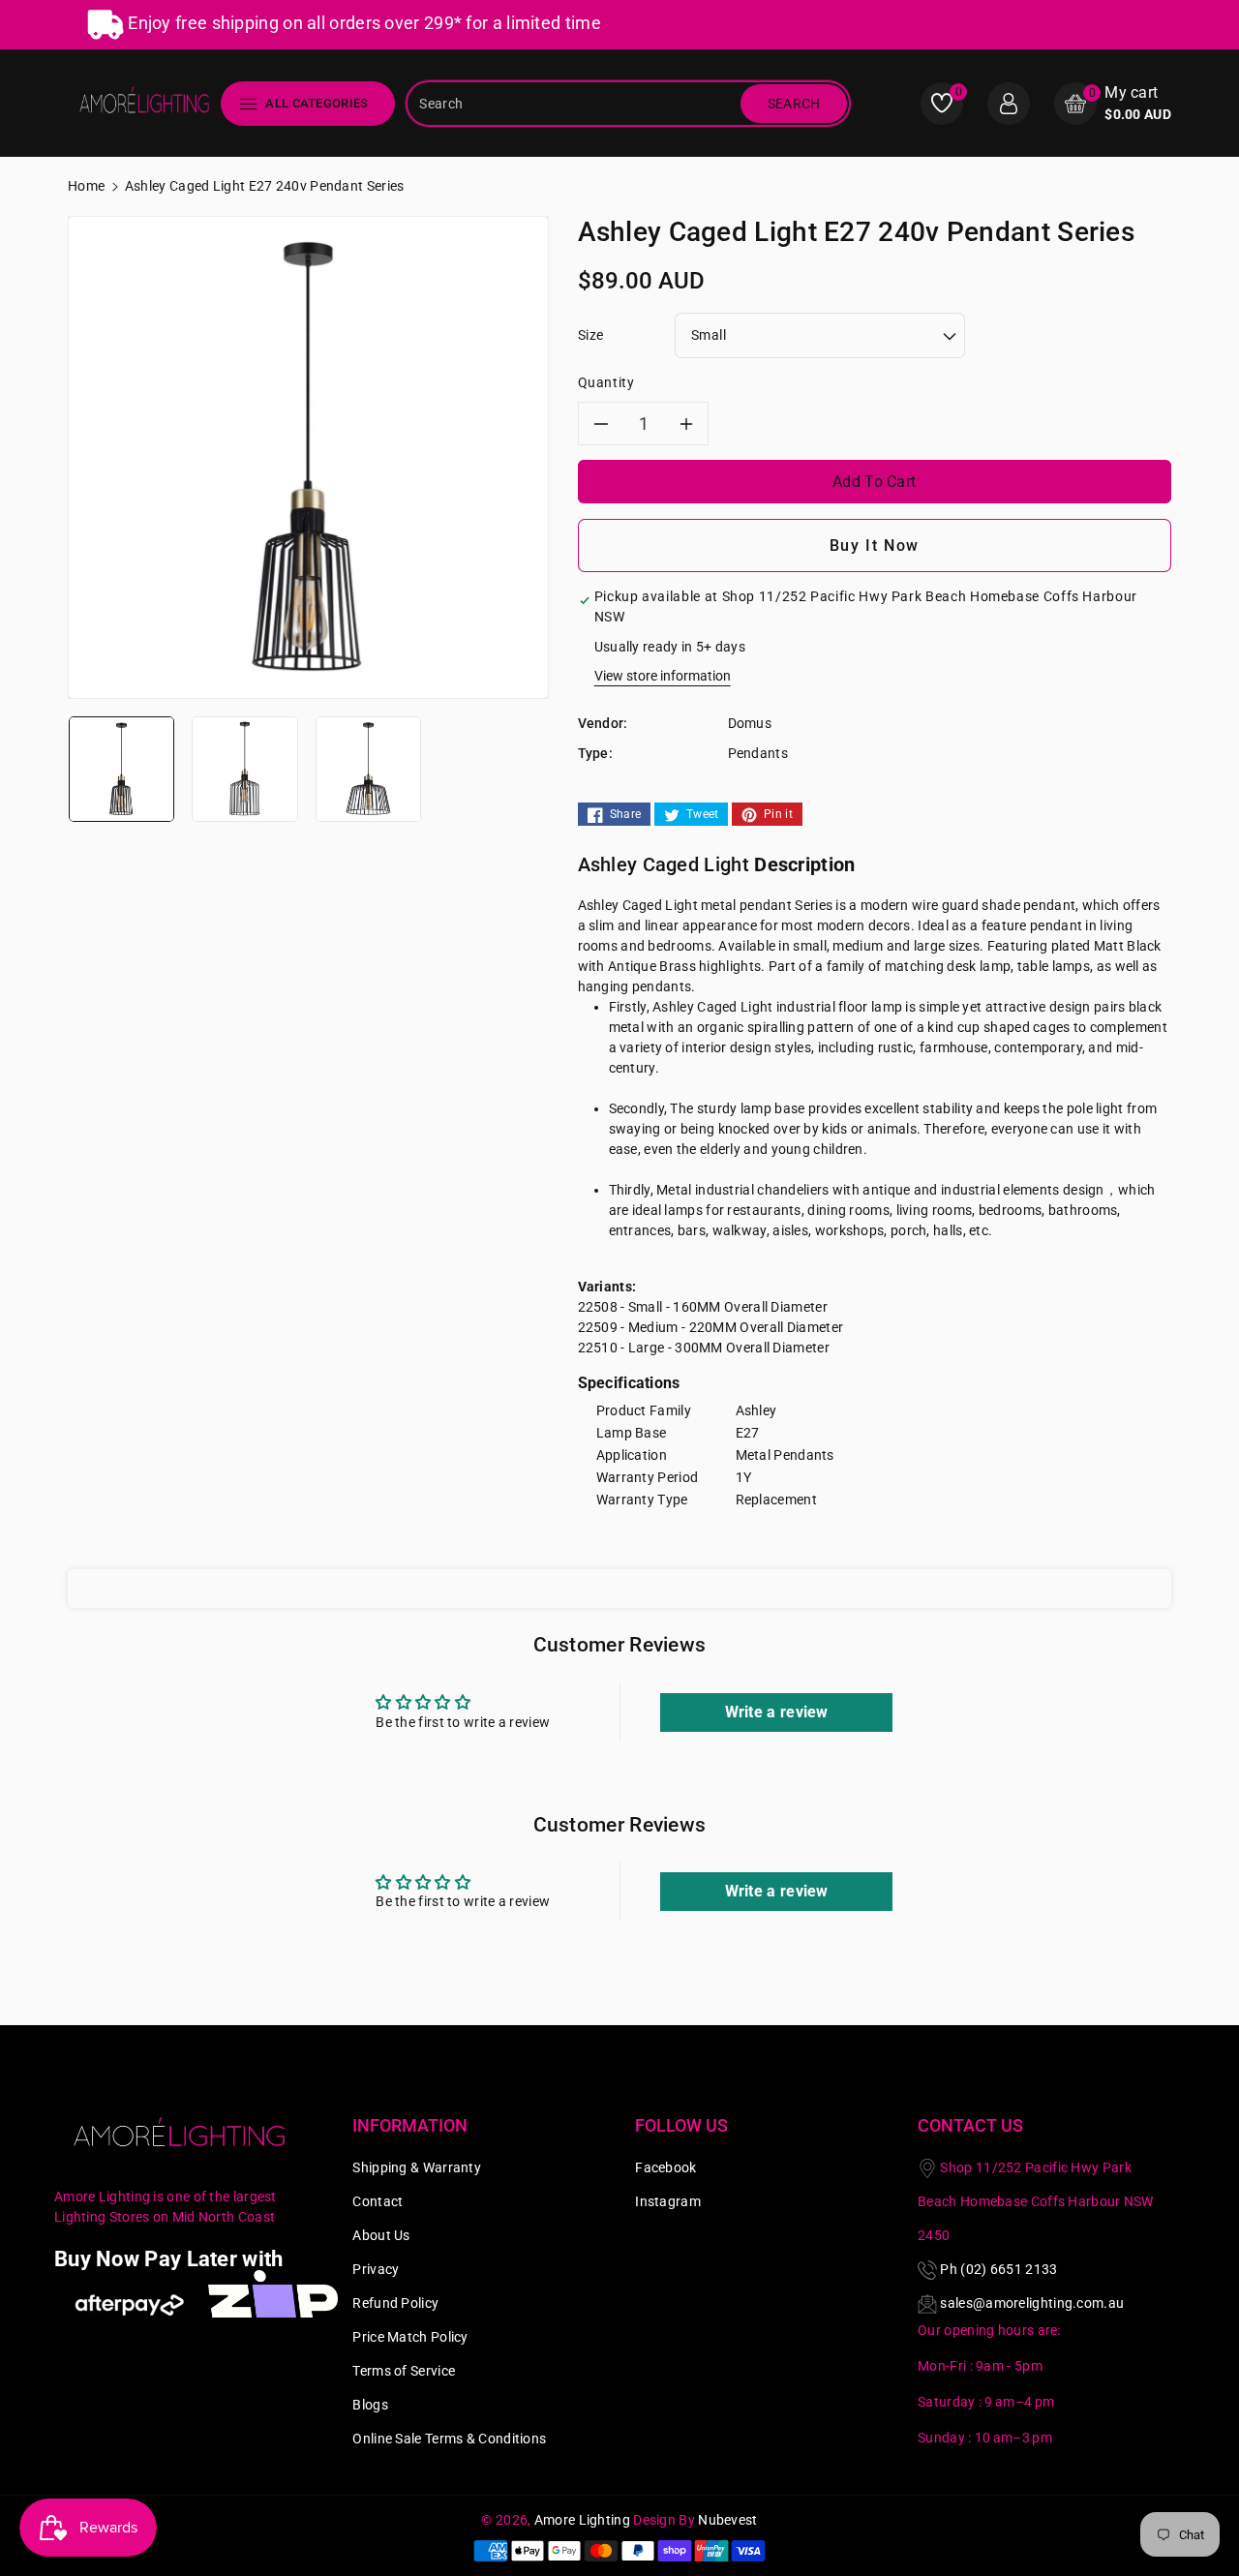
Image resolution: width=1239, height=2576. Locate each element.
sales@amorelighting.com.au (1032, 2303)
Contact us (970, 2125)
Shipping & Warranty (417, 2167)
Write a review (777, 1712)
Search (794, 104)
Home (86, 186)
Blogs (370, 2405)
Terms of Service (404, 2371)
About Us (381, 2235)
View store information (663, 676)
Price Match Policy (410, 2337)
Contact (378, 2201)
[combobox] (575, 104)
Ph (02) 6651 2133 (998, 2269)
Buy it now (875, 546)
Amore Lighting (582, 2520)
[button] (1113, 103)
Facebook (665, 2167)
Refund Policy (395, 2303)
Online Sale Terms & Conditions (449, 2439)
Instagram (668, 2201)
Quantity (606, 382)
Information (410, 2125)
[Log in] (1009, 104)
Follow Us (681, 2125)
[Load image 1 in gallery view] (121, 768)
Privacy (376, 2269)
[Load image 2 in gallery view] (244, 768)
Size (591, 335)
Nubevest (727, 2520)
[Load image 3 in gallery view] (368, 768)
